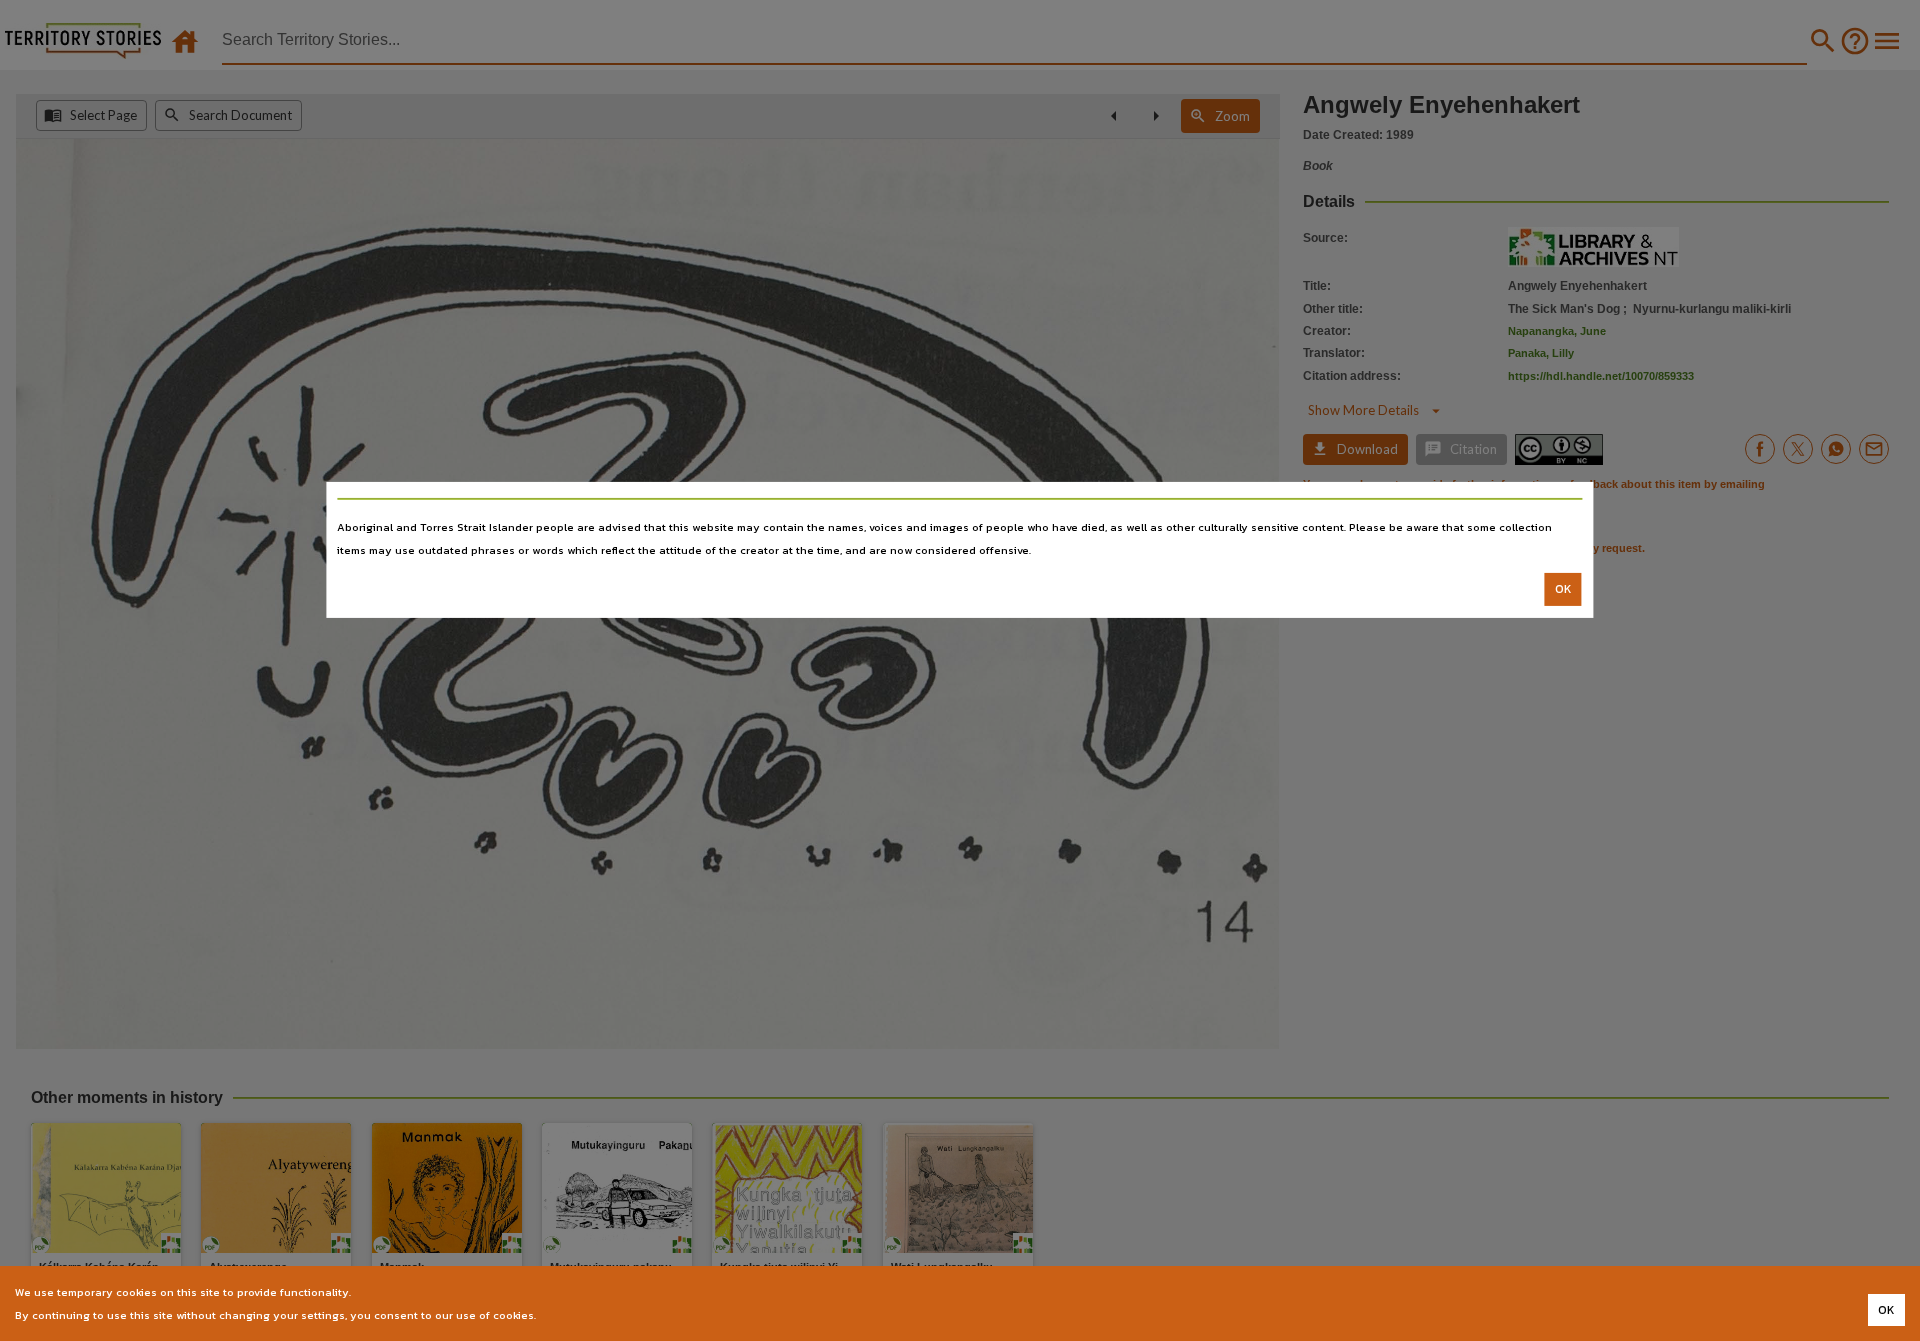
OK (1563, 589)
